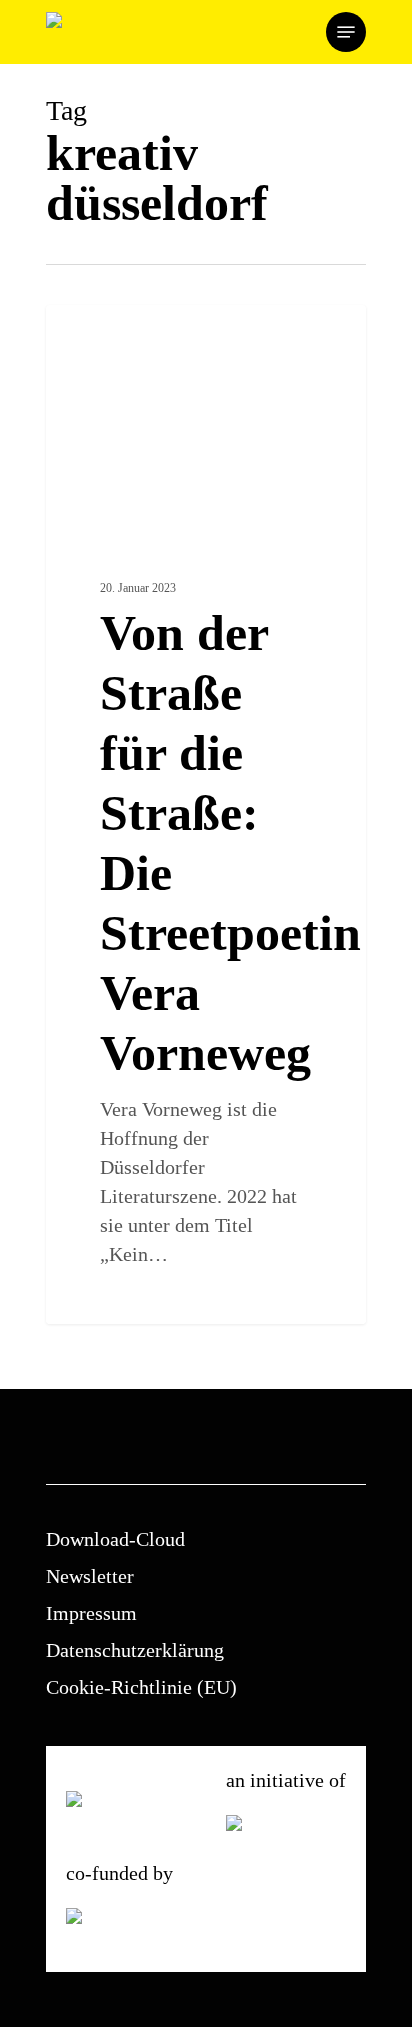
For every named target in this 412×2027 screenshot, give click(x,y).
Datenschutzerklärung (135, 1650)
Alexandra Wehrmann (137, 328)
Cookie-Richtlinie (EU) (141, 1687)
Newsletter (90, 1576)
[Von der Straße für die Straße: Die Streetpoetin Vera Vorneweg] (206, 814)
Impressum (91, 1613)
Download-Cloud (115, 1539)
